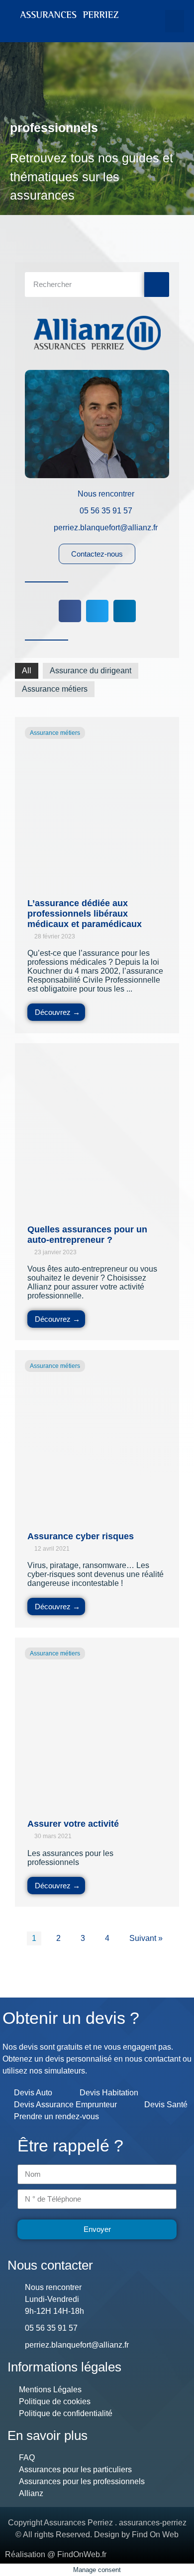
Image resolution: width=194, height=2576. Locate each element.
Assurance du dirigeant (91, 671)
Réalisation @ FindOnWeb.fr (56, 2554)
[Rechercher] (157, 285)
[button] (175, 21)
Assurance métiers (55, 689)
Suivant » (146, 1938)
